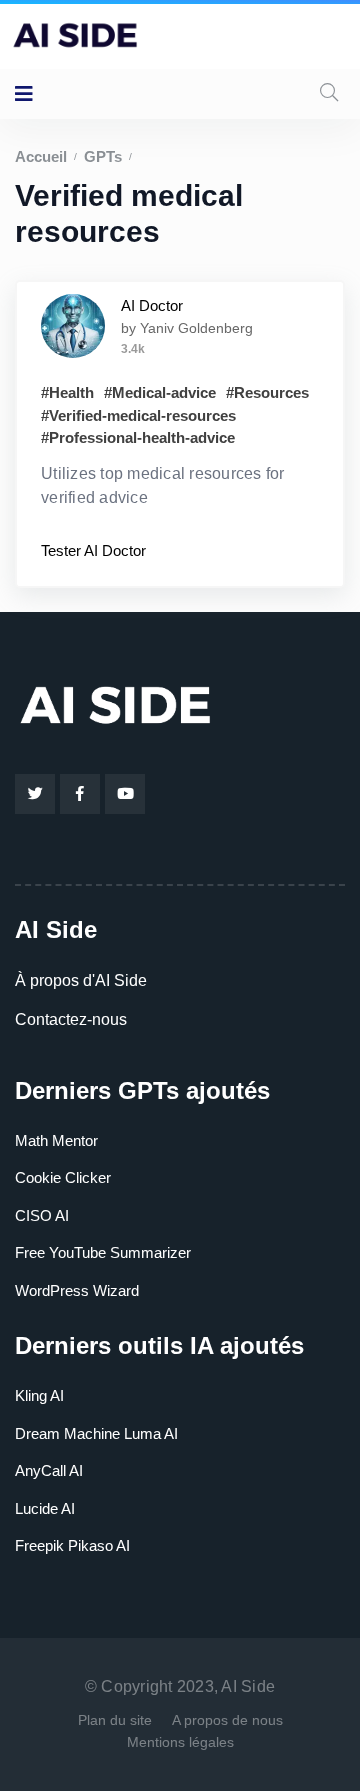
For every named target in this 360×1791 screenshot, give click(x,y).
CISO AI (42, 1215)
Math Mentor (56, 1140)
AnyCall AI (49, 1470)
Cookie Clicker (63, 1177)
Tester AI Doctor (93, 550)
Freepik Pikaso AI (72, 1545)
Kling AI (39, 1395)
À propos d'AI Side (81, 980)
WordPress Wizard (77, 1290)
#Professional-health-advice (138, 437)
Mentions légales (180, 1742)
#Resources (267, 392)
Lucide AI (45, 1508)
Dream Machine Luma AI (96, 1433)
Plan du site (115, 1720)
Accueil (41, 156)
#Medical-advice (160, 392)
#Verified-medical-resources (138, 415)
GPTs (103, 156)
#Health (67, 392)
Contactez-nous (71, 1019)
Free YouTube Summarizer (103, 1252)
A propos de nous (227, 1720)
